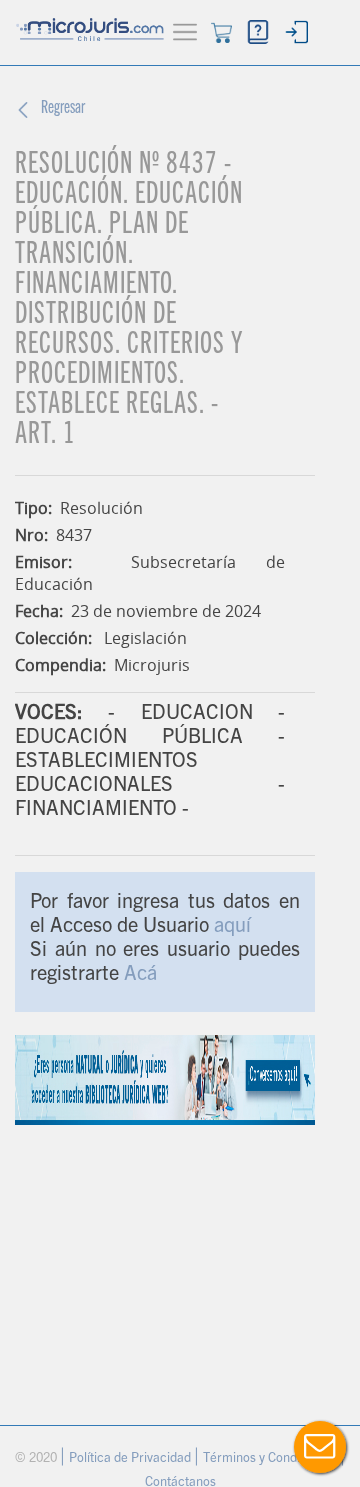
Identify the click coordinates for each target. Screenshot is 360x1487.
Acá (140, 976)
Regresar (63, 109)
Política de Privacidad (131, 1459)
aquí (232, 928)
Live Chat (320, 1447)
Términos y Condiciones (271, 1459)
